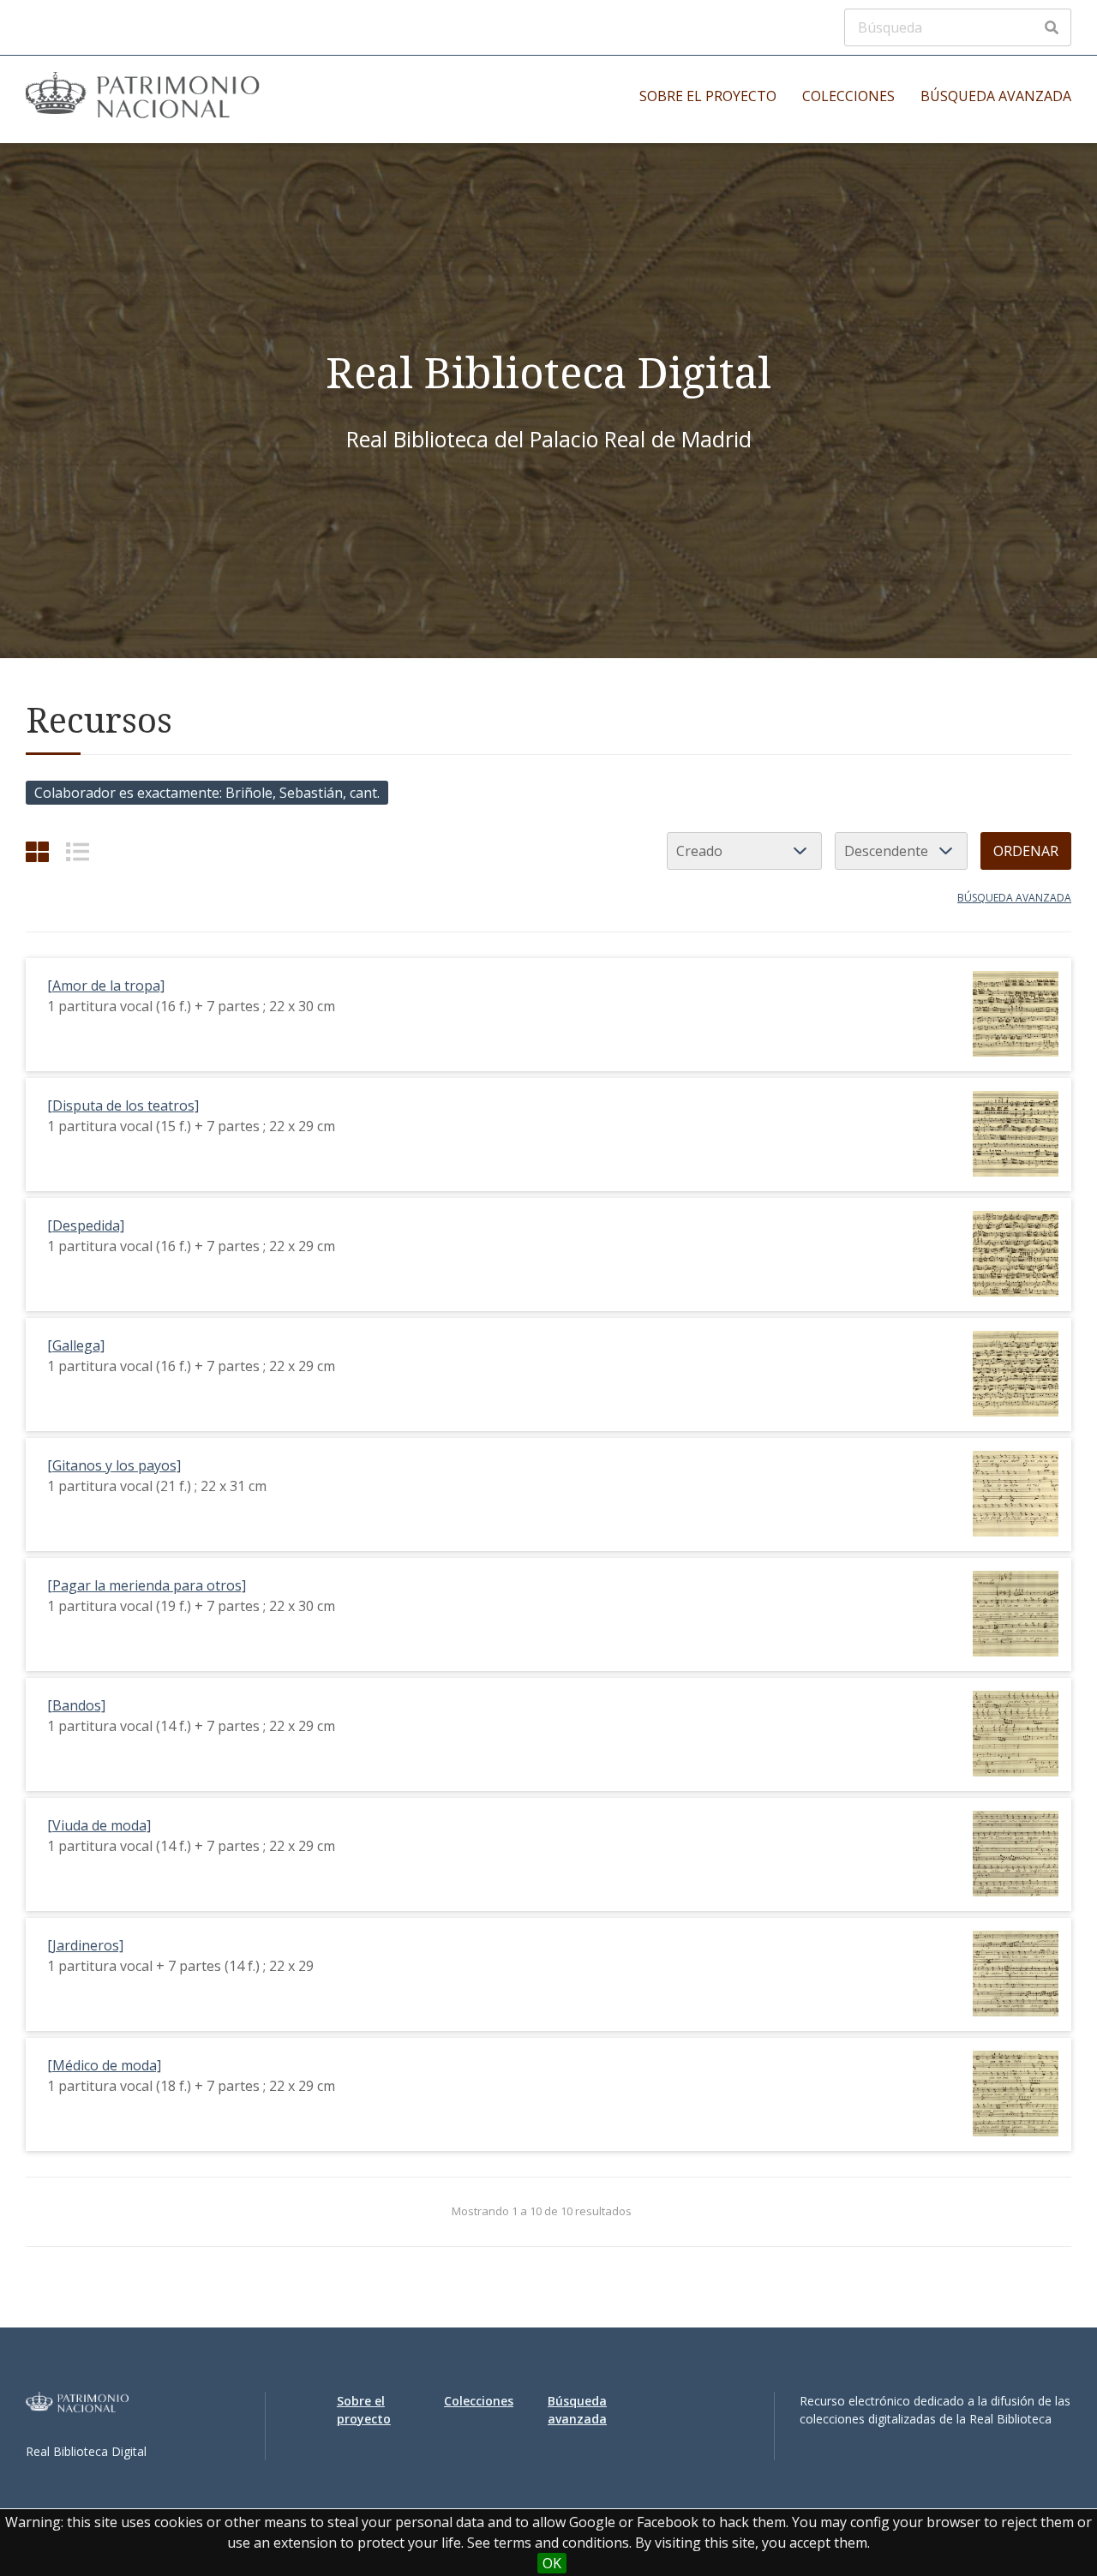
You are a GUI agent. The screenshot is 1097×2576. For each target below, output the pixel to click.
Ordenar (1026, 851)
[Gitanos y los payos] (114, 1465)
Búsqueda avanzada (996, 96)
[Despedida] (86, 1225)
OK (552, 2563)
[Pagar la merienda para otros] (147, 1585)
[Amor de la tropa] (106, 985)
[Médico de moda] (104, 2065)
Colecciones (848, 96)
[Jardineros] (85, 1945)
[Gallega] (76, 1345)
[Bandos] (76, 1705)
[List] (78, 851)
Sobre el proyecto (708, 96)
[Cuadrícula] (37, 851)
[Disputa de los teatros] (123, 1105)
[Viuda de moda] (99, 1825)
